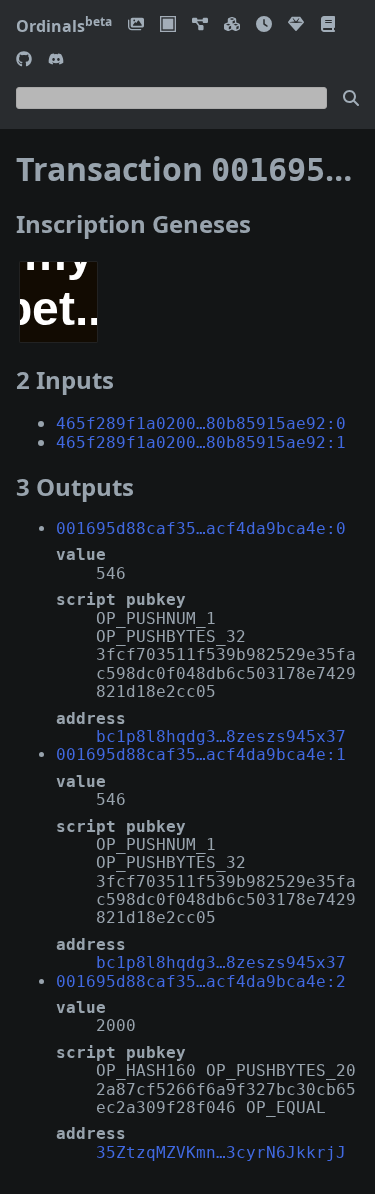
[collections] (200, 25)
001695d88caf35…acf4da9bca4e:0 (201, 528)
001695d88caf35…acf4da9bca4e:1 (201, 754)
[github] (24, 60)
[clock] (264, 25)
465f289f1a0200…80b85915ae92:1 (201, 442)
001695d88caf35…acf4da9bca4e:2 (201, 981)
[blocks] (232, 25)
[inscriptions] (136, 25)
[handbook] (328, 25)
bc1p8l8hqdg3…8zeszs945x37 (221, 736)
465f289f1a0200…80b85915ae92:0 (201, 423)
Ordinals (64, 26)
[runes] (168, 25)
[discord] (56, 60)
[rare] (296, 25)
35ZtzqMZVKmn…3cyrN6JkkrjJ (221, 1152)
